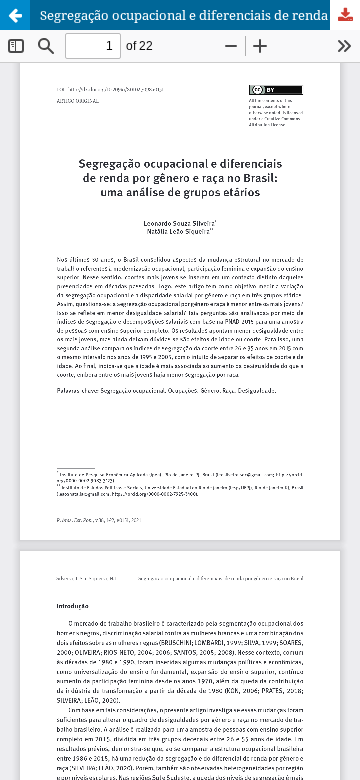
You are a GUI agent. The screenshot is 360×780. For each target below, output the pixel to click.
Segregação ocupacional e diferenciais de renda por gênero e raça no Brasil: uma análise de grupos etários (200, 15)
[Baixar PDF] (345, 15)
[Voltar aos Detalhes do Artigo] (15, 15)
